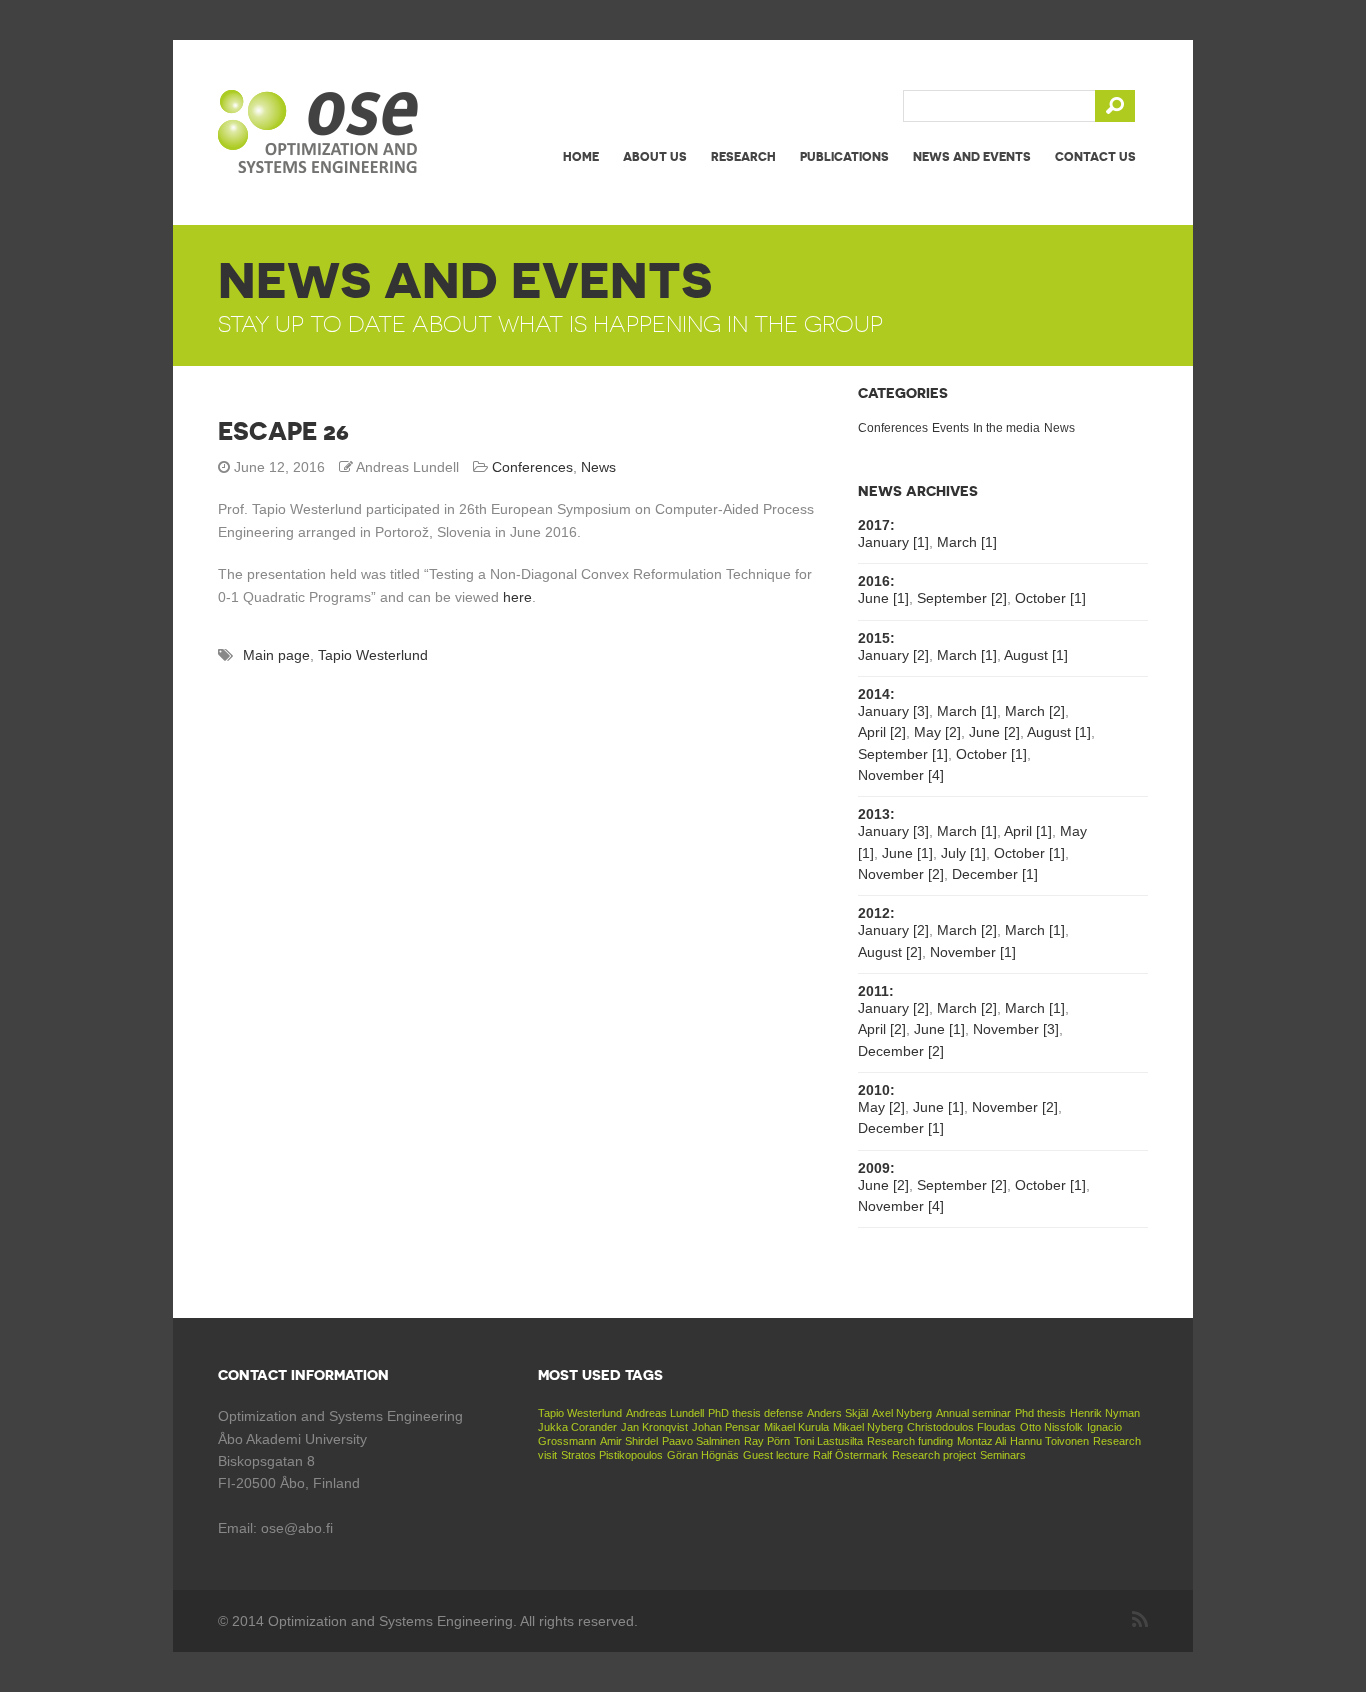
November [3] (1016, 1029)
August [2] (890, 952)
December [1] (995, 874)
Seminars (1003, 1455)
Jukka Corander (577, 1427)
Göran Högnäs (703, 1455)
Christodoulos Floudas (961, 1427)
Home (581, 156)
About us (655, 156)
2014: (876, 694)
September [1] (903, 754)
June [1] (883, 598)
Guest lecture (776, 1455)
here (517, 597)
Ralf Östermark (850, 1455)
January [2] (893, 655)
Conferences (532, 467)
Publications (844, 156)
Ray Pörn (767, 1441)
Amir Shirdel (629, 1441)
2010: (876, 1090)
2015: (876, 638)
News (598, 467)
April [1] (1028, 831)
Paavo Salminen (701, 1441)
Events (950, 428)
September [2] (962, 598)
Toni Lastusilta (828, 1441)
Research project (934, 1455)
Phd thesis (1040, 1413)
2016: (876, 581)
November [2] (901, 874)
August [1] (1036, 655)
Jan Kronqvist (654, 1427)
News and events (972, 156)
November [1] (973, 952)
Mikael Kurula (796, 1427)
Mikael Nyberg (868, 1427)
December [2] (901, 1051)
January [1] (893, 542)
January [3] (893, 711)
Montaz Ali (981, 1441)
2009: (876, 1168)
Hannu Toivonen (1049, 1441)
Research (743, 156)
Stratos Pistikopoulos (612, 1455)
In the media (1006, 428)
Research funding (910, 1441)
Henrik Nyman (1105, 1413)
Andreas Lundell (665, 1413)
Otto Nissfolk (1051, 1427)
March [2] (1035, 711)
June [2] (994, 732)
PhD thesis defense (755, 1413)
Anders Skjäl (837, 1413)
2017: (876, 525)
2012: (876, 913)
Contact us (1095, 156)
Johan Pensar (726, 1427)
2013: (876, 814)
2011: (876, 991)
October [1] (1050, 598)
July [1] (963, 853)
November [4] (901, 775)
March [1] (967, 542)
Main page (276, 655)
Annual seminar (973, 1413)
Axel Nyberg (902, 1413)
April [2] (882, 732)
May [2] (937, 732)
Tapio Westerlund (373, 655)
